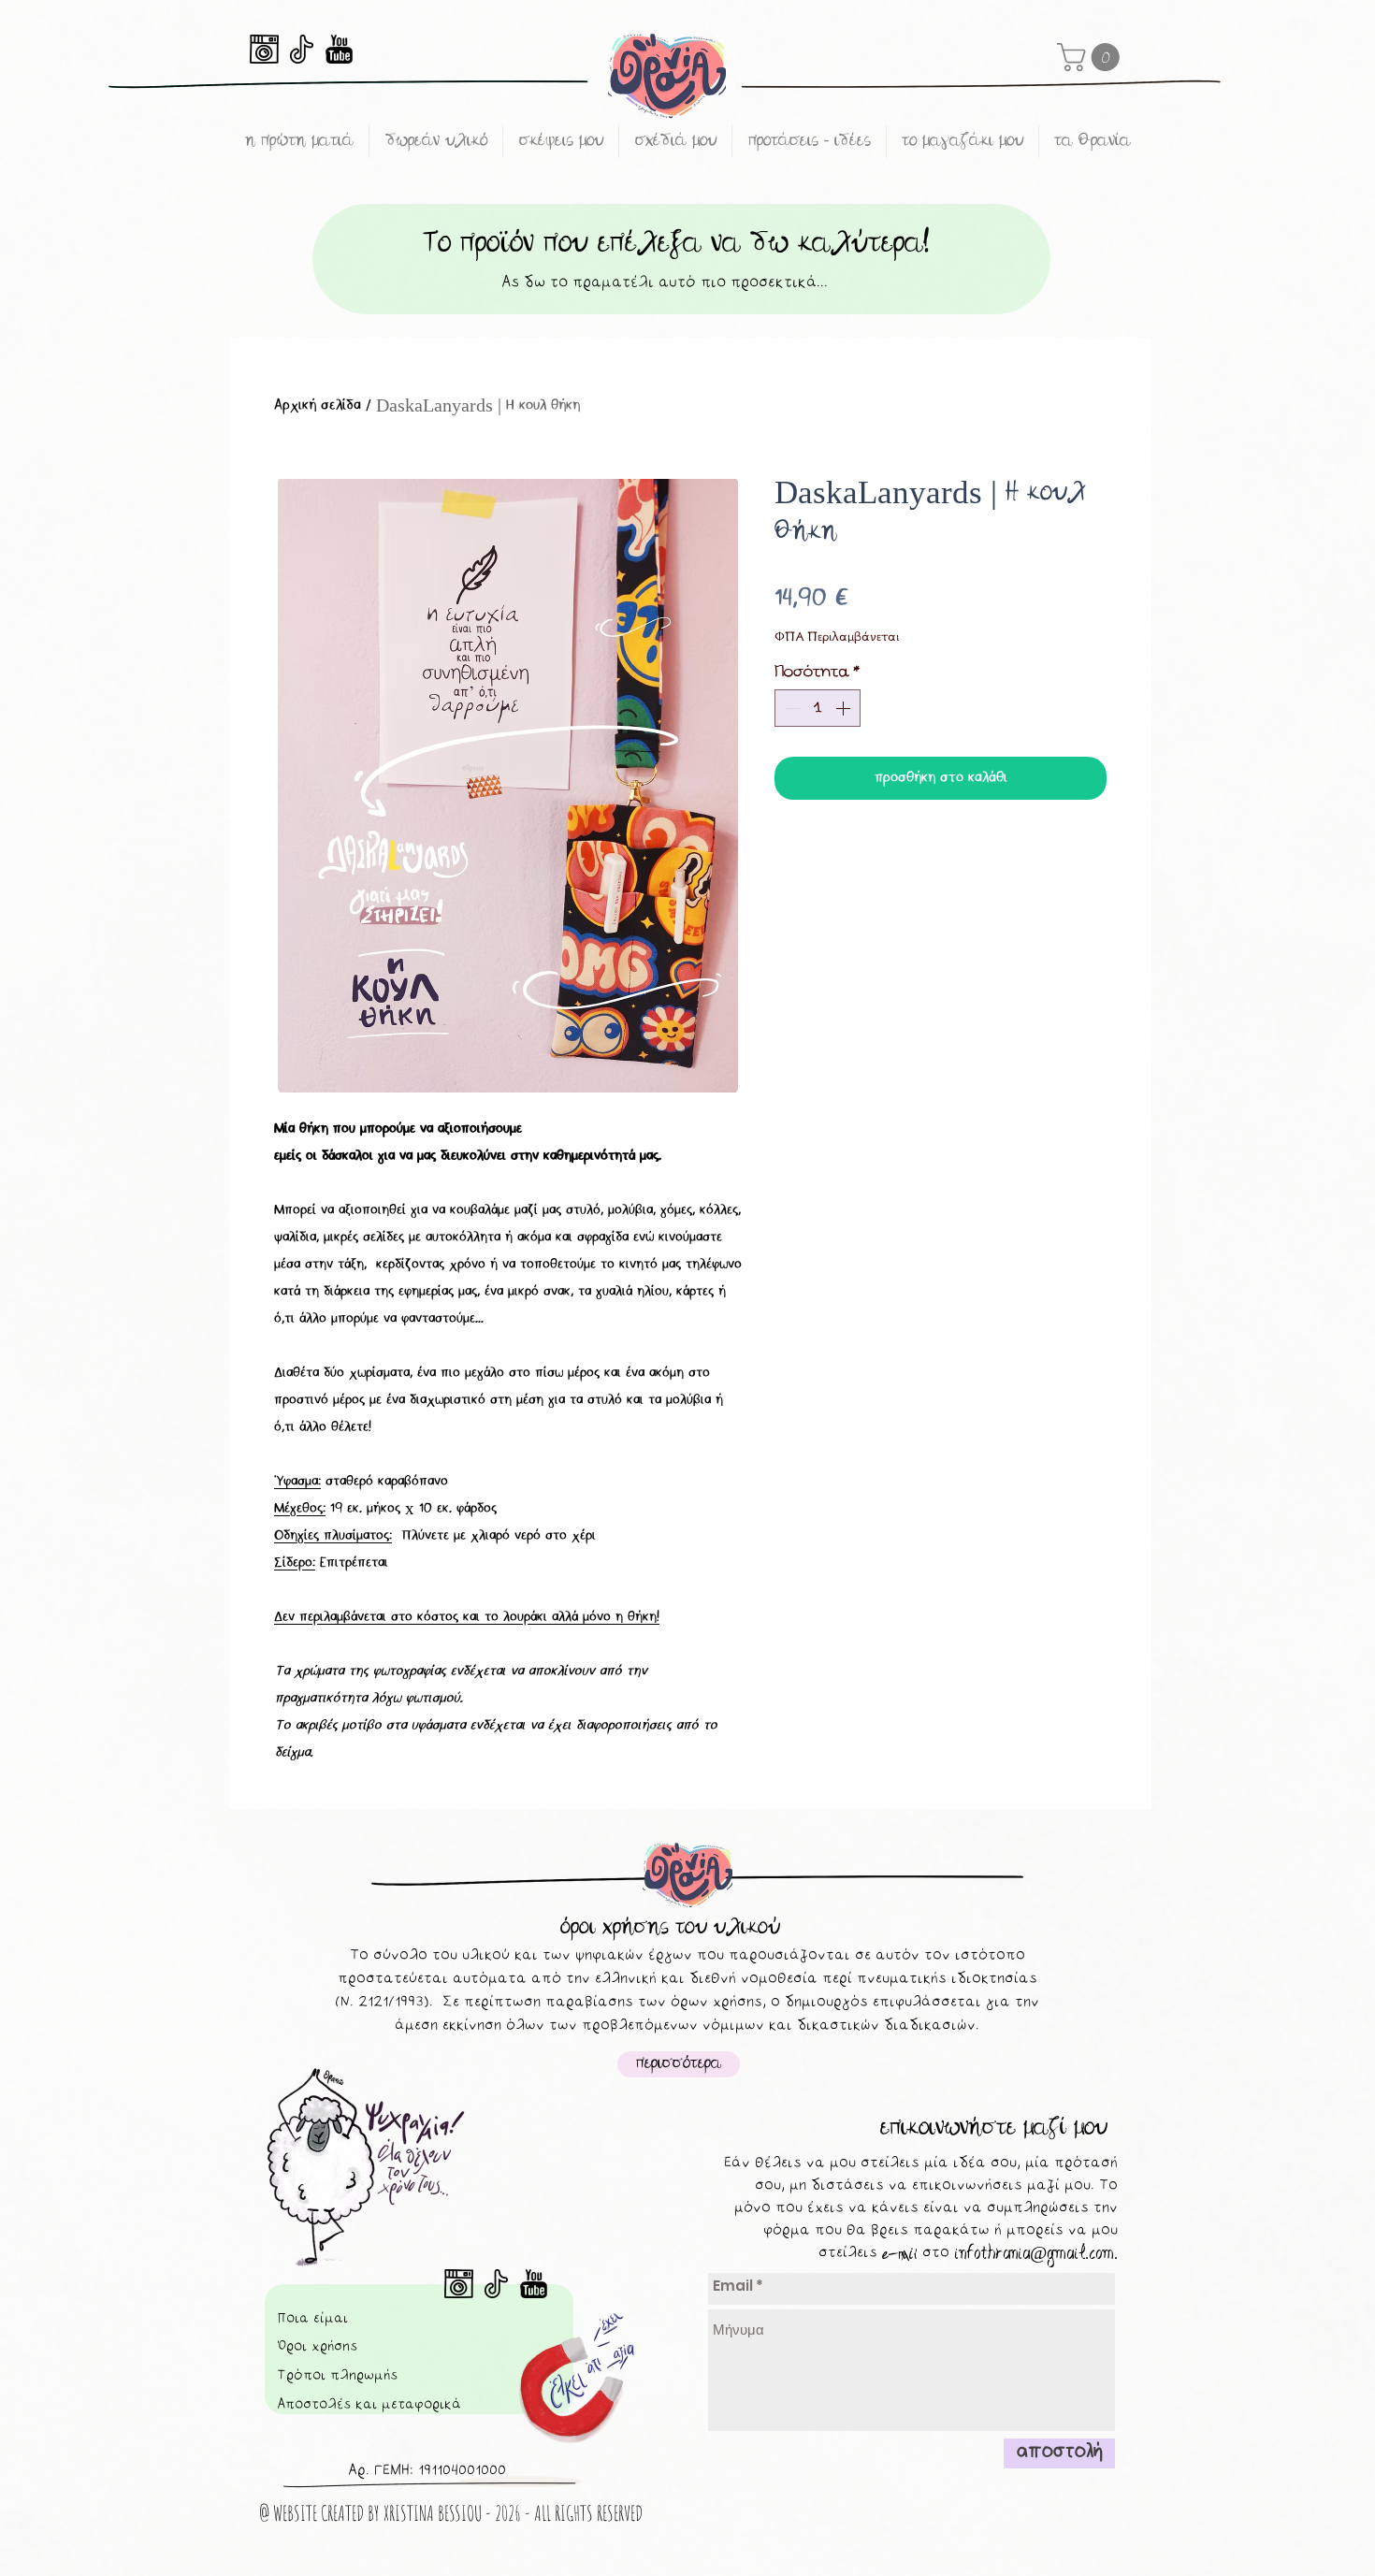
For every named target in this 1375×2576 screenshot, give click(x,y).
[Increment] (845, 708)
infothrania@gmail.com (1034, 2253)
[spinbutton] (818, 708)
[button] (1092, 57)
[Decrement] (790, 708)
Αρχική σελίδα (318, 405)
